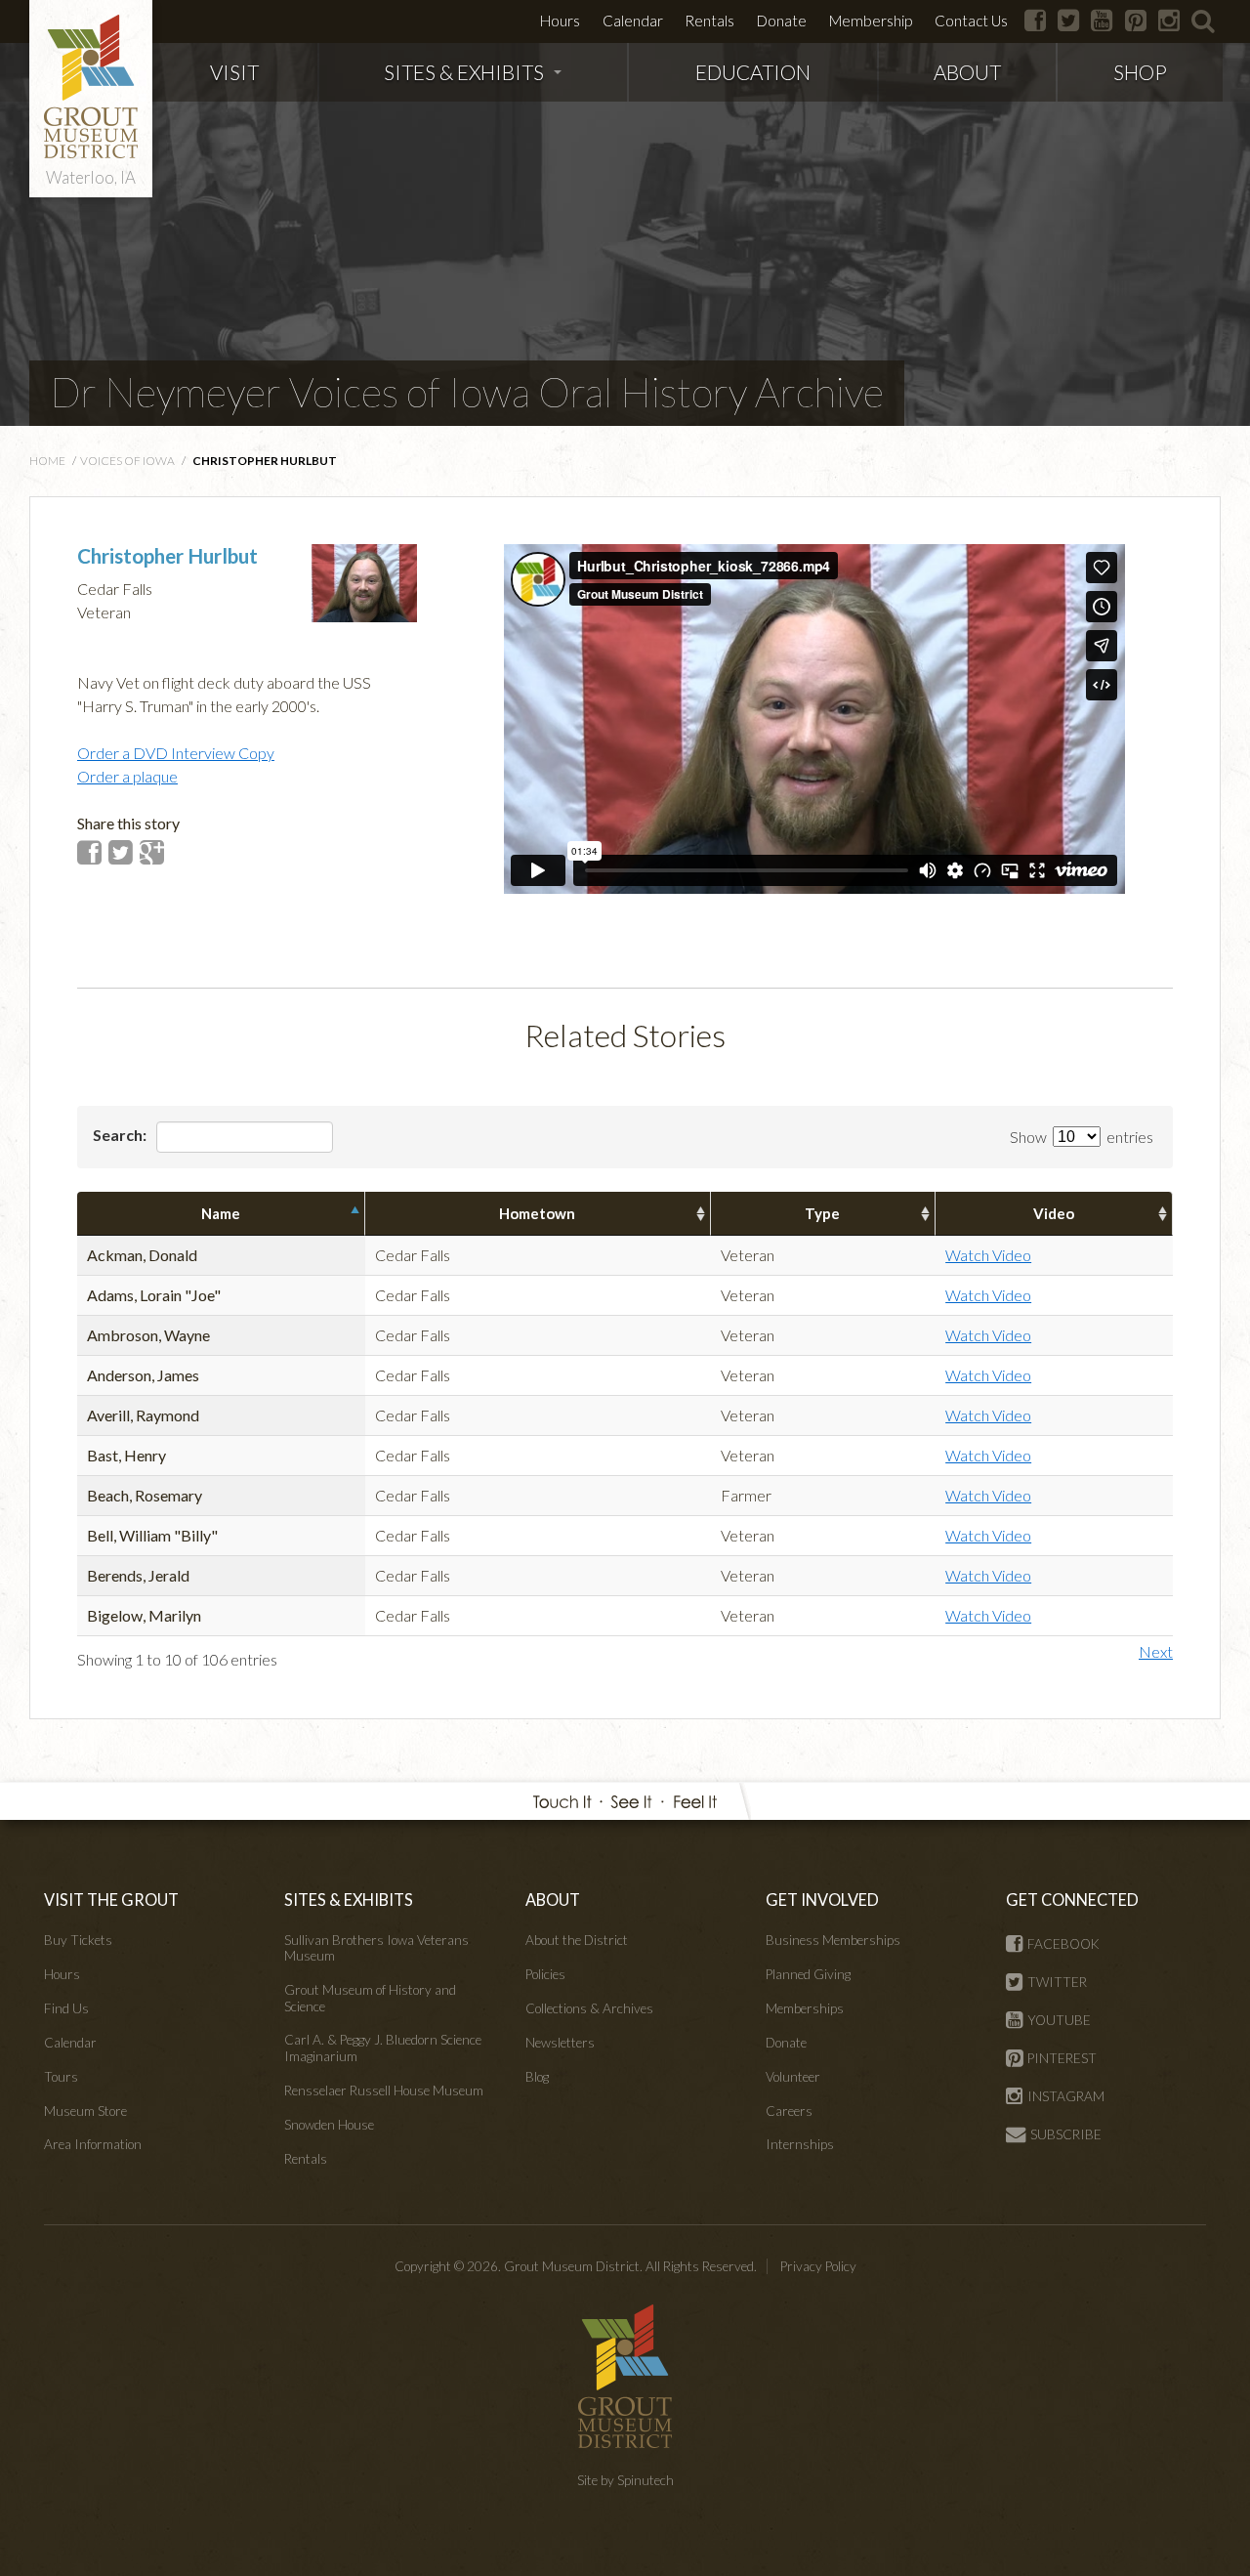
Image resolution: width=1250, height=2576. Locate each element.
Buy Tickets (78, 1940)
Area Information (93, 2144)
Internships (800, 2144)
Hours (560, 21)
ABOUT (967, 72)
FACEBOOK (1063, 1944)
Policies (545, 1974)
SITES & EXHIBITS (464, 72)
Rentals (709, 21)
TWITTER (1057, 1982)
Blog (537, 2077)
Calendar (633, 21)
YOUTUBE (1059, 2020)
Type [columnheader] (822, 1213)
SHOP (1140, 72)
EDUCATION (753, 72)
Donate (782, 21)
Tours (61, 2077)
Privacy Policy (818, 2266)
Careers (789, 2111)
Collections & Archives (589, 2008)
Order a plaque (127, 776)
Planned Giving (808, 1974)
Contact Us (971, 21)
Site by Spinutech (625, 2480)
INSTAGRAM (1066, 2096)
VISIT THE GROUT (111, 1900)
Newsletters (560, 2043)
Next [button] (1156, 1651)
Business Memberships (833, 1940)
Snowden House (329, 2125)
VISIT (234, 72)
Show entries (1082, 1137)
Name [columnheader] (221, 1213)
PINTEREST (1062, 2058)
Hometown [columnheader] (537, 1213)
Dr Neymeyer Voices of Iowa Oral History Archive (467, 392)
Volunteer (793, 2077)
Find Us (66, 2008)
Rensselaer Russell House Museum (384, 2090)
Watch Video (988, 1255)
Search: (121, 1135)
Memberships (805, 2008)
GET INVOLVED (822, 1900)
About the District (577, 1940)
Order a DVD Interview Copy (176, 753)
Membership (871, 21)
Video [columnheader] (1054, 1213)
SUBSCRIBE (1066, 2134)
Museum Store (85, 2111)
